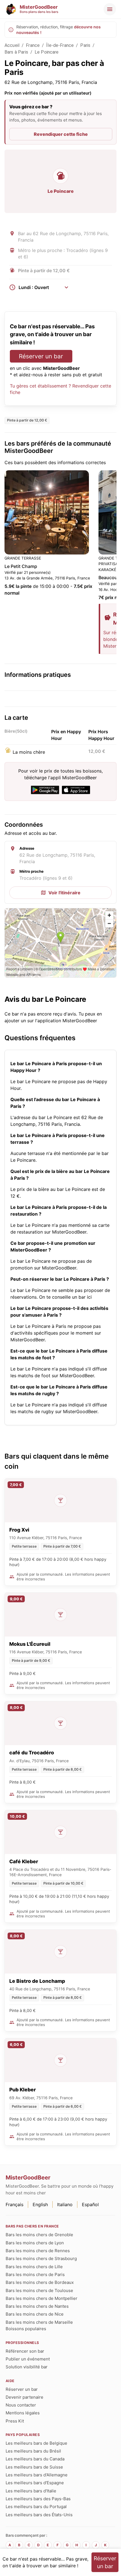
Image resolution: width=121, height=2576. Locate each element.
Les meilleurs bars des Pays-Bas (38, 2499)
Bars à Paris (16, 52)
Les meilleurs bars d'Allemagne (37, 2475)
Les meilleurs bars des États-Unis (39, 2515)
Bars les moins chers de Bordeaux (40, 2282)
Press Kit (15, 2421)
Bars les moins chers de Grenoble (39, 2235)
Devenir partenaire (24, 2397)
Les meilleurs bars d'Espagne (35, 2483)
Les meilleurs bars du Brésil (33, 2451)
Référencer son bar (25, 2351)
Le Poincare (47, 52)
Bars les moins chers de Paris (35, 2274)
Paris (85, 45)
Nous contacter (21, 2405)
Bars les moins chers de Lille (34, 2267)
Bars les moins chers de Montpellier (42, 2298)
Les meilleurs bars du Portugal (36, 2507)
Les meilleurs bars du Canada (35, 2459)
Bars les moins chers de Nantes (37, 2306)
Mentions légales (23, 2413)
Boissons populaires (26, 2329)
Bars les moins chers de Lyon (35, 2243)
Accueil (12, 45)
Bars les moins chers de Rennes (38, 2251)
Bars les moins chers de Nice (35, 2314)
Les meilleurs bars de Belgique (36, 2443)
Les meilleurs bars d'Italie (31, 2491)
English (40, 2204)
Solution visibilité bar (27, 2367)
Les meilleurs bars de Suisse (34, 2467)
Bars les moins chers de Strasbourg (41, 2258)
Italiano (65, 2204)
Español (90, 2204)
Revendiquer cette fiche (61, 134)
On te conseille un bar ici (65, 1297)
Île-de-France (60, 45)
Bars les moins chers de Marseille (39, 2322)
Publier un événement (28, 2359)
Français (14, 2204)
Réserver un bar (41, 356)
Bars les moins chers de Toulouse (39, 2290)
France (33, 45)
